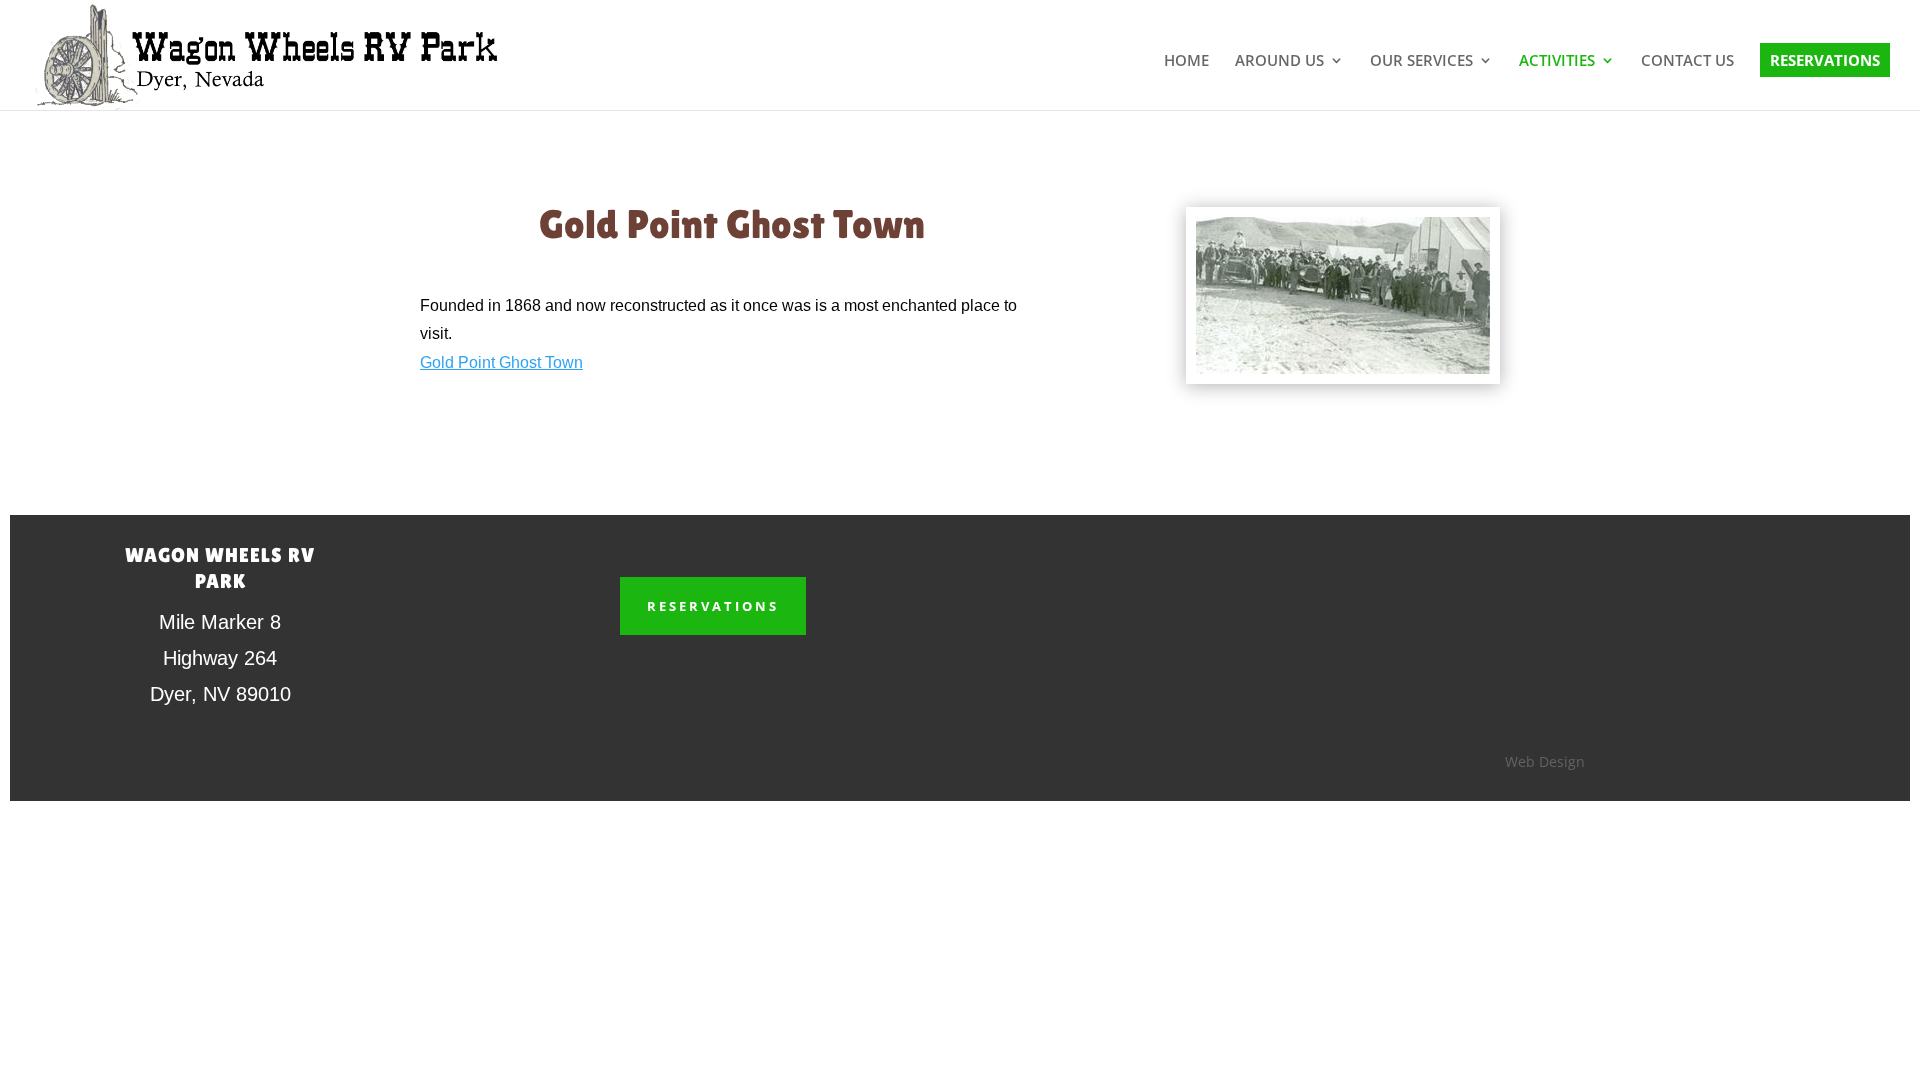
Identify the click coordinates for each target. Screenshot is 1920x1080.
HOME (1186, 61)
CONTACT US (1687, 61)
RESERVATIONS (1825, 60)
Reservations (713, 606)
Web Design (1545, 761)
